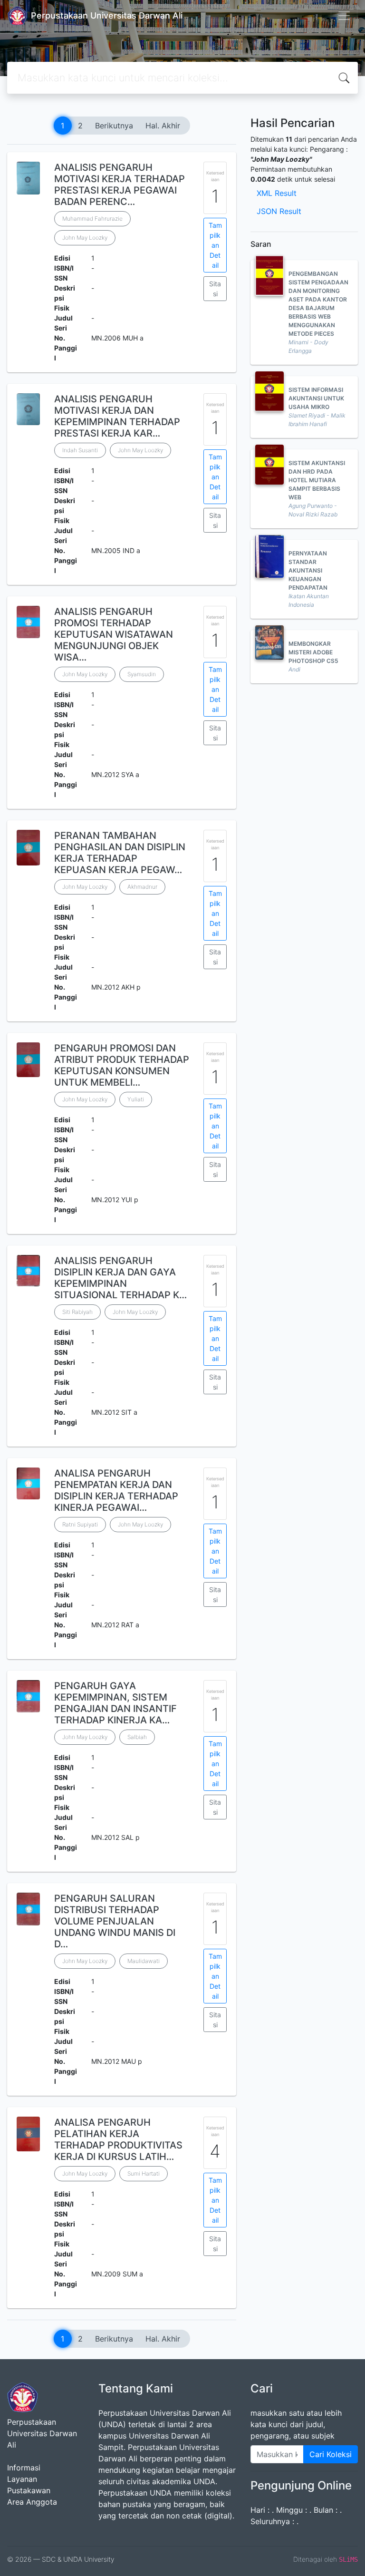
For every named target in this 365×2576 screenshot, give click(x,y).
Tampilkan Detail (215, 245)
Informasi (24, 2468)
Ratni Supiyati (80, 1524)
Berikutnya (114, 126)
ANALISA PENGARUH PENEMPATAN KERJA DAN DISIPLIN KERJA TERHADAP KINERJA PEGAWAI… (116, 1490)
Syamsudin (142, 674)
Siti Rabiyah (77, 1312)
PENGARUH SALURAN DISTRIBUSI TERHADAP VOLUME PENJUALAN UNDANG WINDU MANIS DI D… (115, 1921)
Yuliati (136, 1099)
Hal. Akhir (163, 126)
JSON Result (279, 211)
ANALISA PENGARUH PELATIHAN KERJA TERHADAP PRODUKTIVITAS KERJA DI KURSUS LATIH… (118, 2139)
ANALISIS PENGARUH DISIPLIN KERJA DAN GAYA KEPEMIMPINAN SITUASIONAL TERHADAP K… (120, 1278)
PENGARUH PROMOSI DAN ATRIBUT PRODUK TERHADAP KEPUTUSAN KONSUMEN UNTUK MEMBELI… (122, 1065)
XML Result (277, 193)
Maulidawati (144, 1961)
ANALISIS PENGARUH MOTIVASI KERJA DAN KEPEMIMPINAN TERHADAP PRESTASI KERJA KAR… (117, 416)
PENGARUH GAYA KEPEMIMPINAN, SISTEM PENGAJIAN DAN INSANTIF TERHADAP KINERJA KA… (115, 1703)
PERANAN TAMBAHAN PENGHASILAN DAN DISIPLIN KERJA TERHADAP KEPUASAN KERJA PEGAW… (120, 853)
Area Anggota (32, 2502)
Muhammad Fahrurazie (92, 219)
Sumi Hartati (144, 2173)
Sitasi (215, 289)
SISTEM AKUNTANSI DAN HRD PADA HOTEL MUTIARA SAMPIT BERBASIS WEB (317, 480)
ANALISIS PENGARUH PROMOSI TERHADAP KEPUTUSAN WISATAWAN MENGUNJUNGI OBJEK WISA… (114, 634)
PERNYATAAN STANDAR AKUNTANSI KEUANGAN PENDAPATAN (308, 570)
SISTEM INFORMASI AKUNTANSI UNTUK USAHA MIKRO (316, 398)
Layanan (22, 2479)
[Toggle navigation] (344, 16)
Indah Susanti (80, 450)
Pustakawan (29, 2490)
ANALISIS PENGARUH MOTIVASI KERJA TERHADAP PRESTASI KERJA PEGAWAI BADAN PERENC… (120, 185)
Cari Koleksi (331, 2454)
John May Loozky (85, 238)
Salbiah (137, 1737)
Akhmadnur (142, 887)
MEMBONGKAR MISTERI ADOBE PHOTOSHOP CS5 (313, 652)
